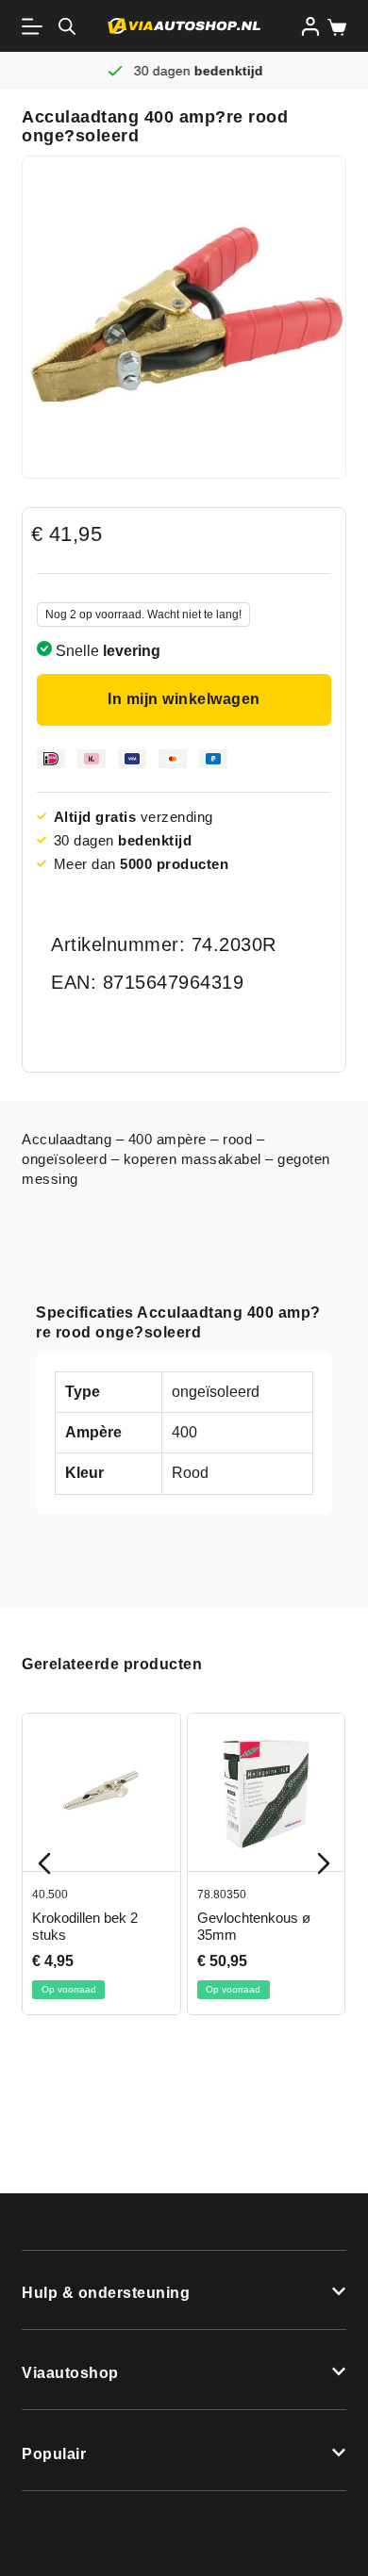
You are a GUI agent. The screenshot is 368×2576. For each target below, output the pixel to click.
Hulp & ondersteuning (106, 2293)
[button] (184, 2290)
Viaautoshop (70, 2373)
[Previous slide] (44, 1863)
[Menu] (36, 26)
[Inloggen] (310, 26)
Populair (54, 2454)
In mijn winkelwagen (184, 699)
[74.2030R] (184, 317)
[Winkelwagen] (333, 27)
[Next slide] (324, 1863)
